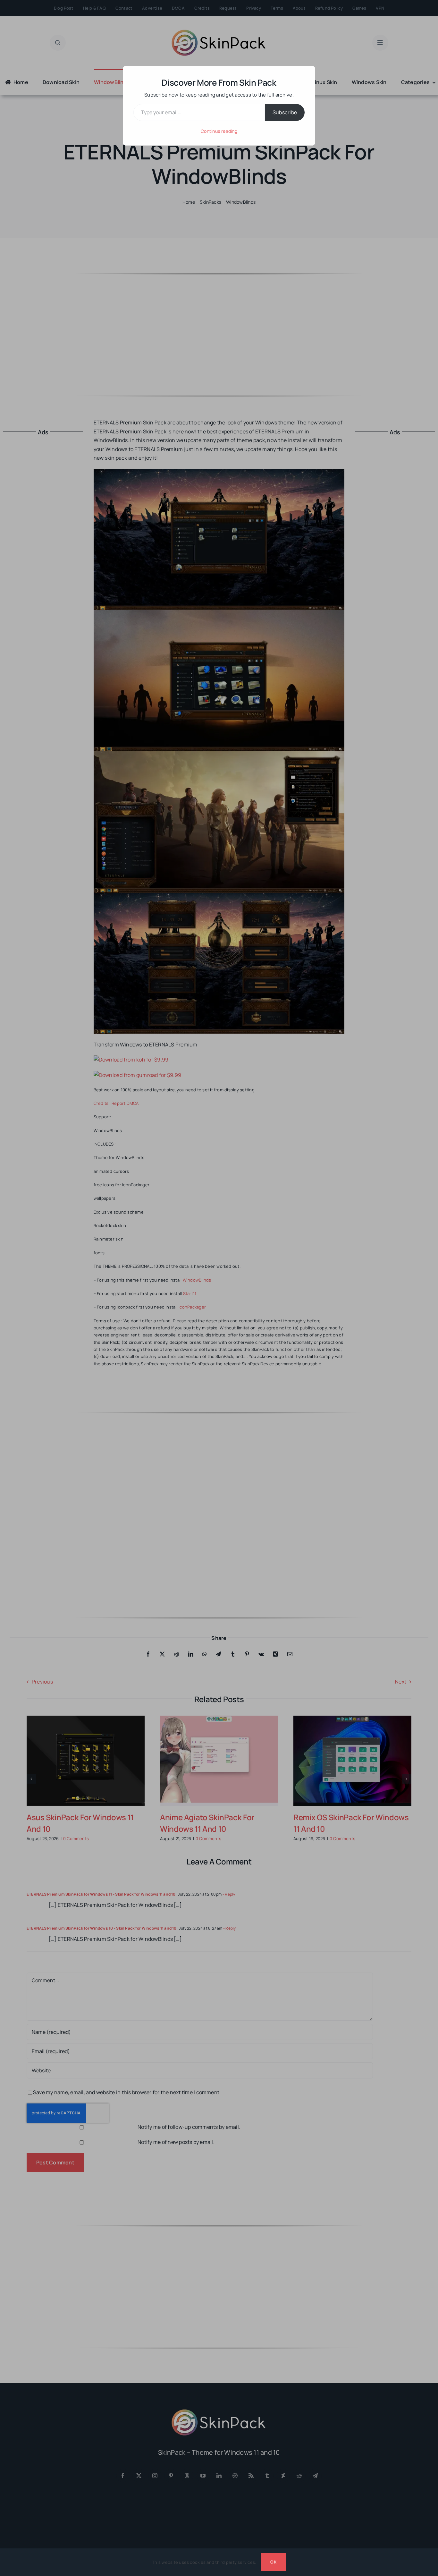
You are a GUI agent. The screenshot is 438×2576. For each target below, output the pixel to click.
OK (273, 2562)
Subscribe (285, 112)
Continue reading (219, 131)
